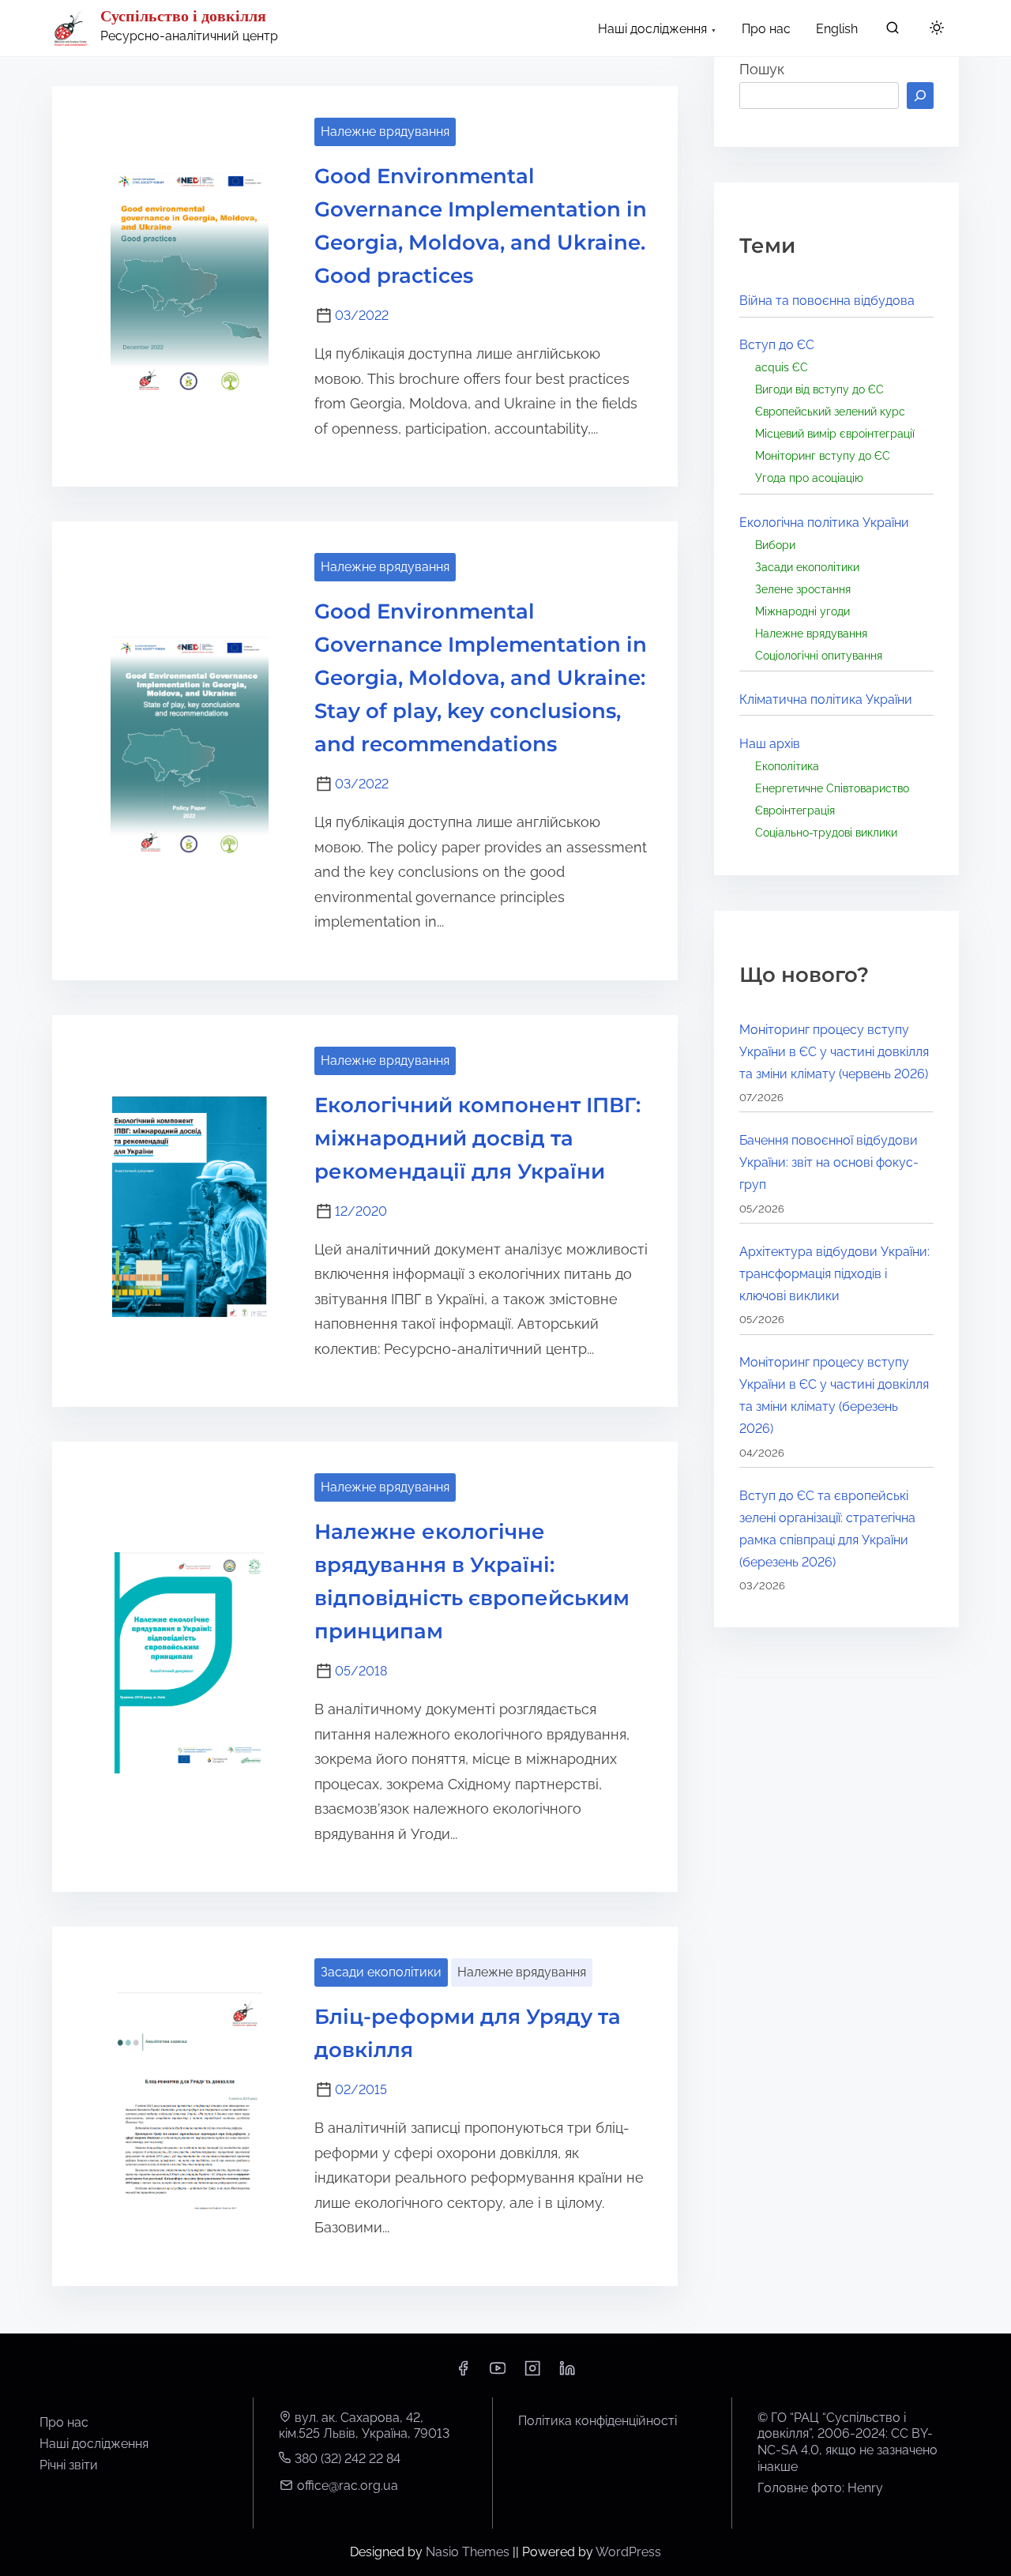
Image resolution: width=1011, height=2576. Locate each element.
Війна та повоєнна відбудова (827, 301)
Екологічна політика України (824, 523)
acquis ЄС (782, 367)
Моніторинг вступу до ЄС (823, 455)
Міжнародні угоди (802, 611)
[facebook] (463, 2373)
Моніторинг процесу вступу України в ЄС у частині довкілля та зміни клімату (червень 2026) (834, 1052)
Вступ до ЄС (777, 345)
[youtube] (498, 2373)
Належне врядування (385, 132)
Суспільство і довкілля (183, 16)
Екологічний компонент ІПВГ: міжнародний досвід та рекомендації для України (477, 1138)
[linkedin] (567, 2373)
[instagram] (532, 2373)
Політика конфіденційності (598, 2421)
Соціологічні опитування (819, 655)
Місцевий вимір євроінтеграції (835, 433)
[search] (893, 31)
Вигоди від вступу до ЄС (819, 389)
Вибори (775, 545)
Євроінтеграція (795, 810)
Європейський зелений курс (830, 411)
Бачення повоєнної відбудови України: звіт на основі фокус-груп (829, 1162)
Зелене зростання (803, 589)
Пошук (762, 69)
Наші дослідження (94, 2444)
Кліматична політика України (826, 699)
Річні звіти (69, 2465)
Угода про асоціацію (809, 478)
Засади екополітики (381, 1972)
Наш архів (770, 744)
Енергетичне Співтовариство (832, 788)
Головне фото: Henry (820, 2488)
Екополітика (787, 766)
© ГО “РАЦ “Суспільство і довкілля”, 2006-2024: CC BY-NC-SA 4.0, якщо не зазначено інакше (848, 2442)
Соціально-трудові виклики (826, 832)
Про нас (64, 2422)
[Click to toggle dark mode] (937, 29)
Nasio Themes (469, 2552)
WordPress (628, 2552)
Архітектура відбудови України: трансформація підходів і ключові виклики (834, 1274)
